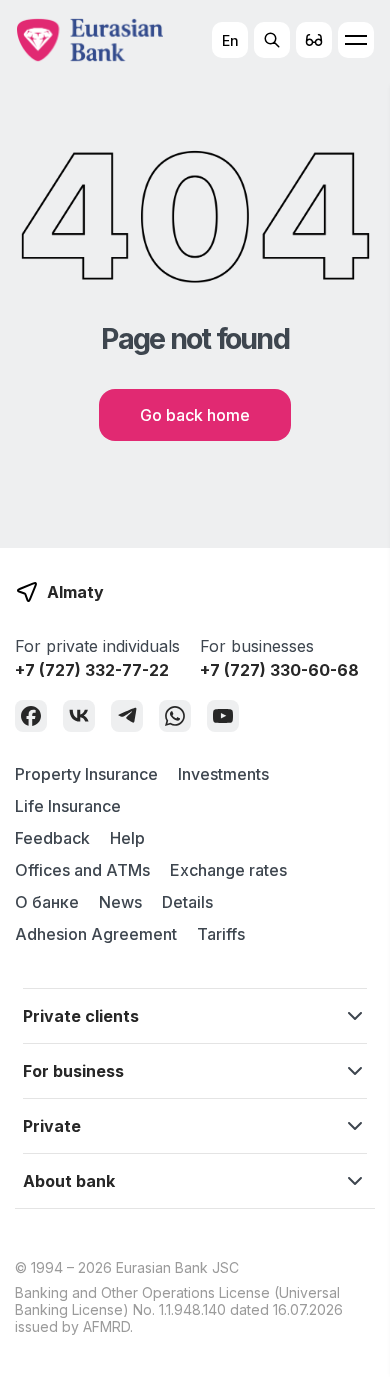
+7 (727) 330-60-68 (279, 670)
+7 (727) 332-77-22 (92, 670)
